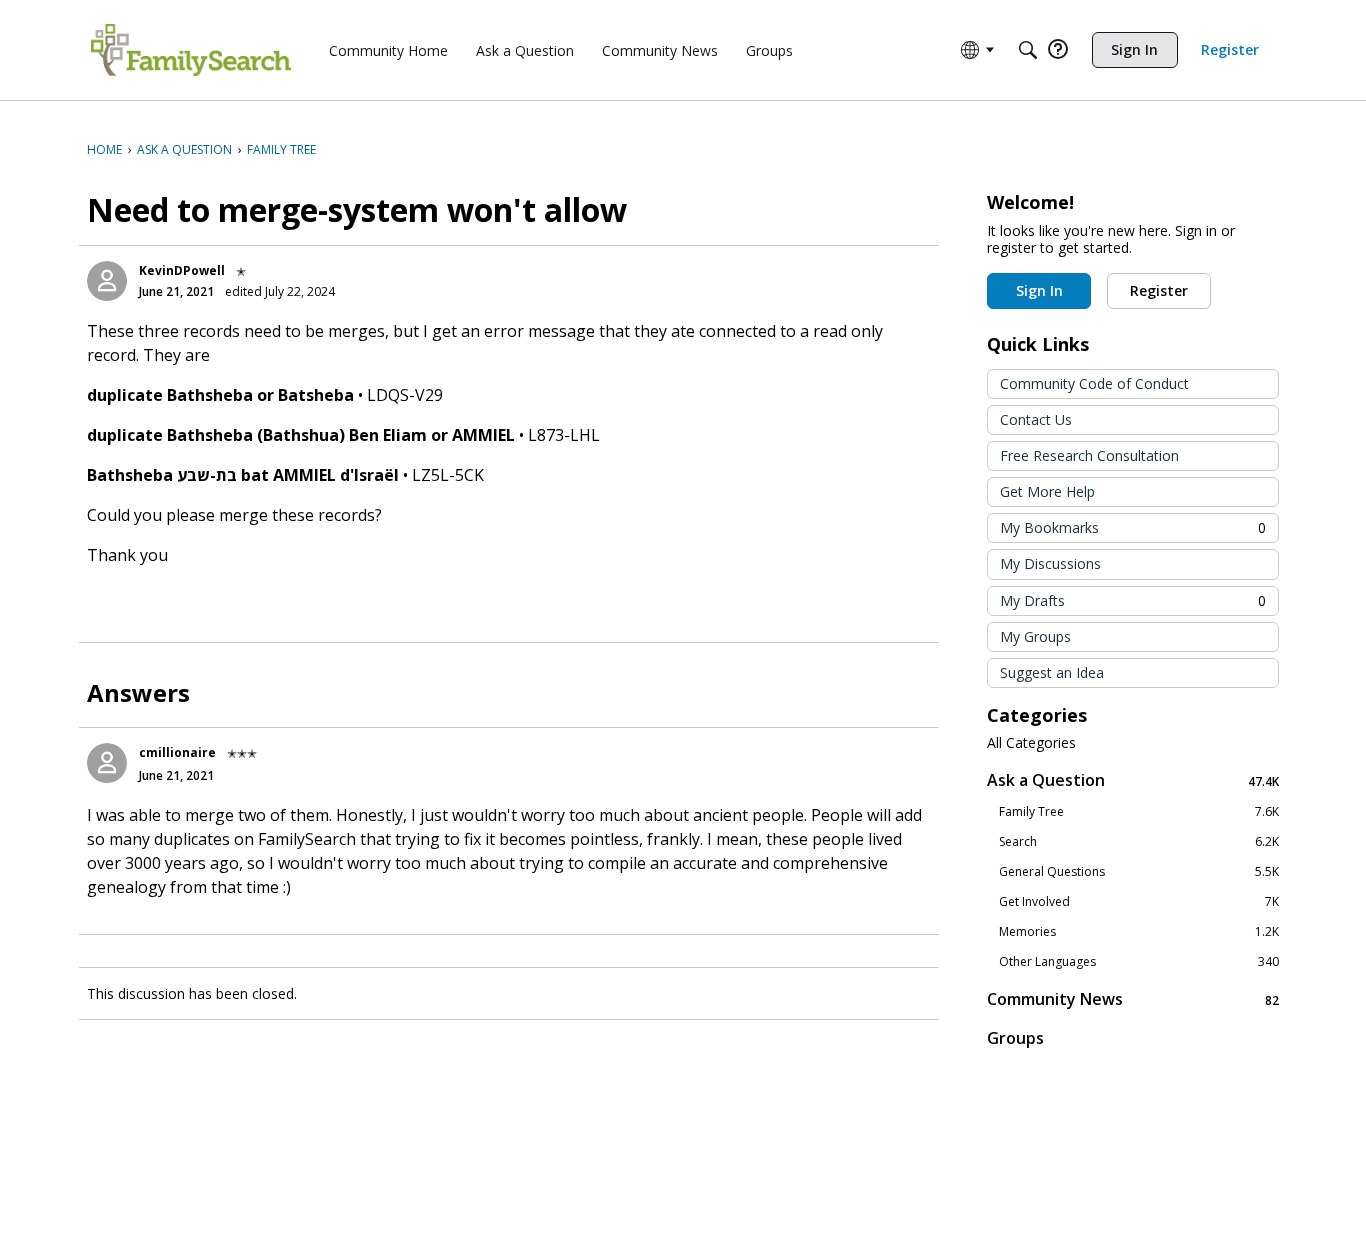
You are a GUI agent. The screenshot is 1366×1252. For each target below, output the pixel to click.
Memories (1139, 932)
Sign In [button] (1039, 290)
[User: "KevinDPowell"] (107, 281)
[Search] (1028, 50)
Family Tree (1139, 812)
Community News (1133, 999)
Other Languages (1139, 962)
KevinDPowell (182, 270)
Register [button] (1159, 290)
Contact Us (1036, 419)
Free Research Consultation (1089, 455)
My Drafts (1133, 600)
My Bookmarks (1133, 527)
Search (1139, 842)
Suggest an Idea (1052, 672)
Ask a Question (1133, 780)
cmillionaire (177, 752)
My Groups (1035, 636)
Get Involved (1139, 902)
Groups (1015, 1038)
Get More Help (1047, 491)
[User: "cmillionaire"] (107, 763)
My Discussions (1050, 563)
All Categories (1031, 743)
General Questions (1139, 872)
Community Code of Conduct (1094, 383)
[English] (191, 50)
